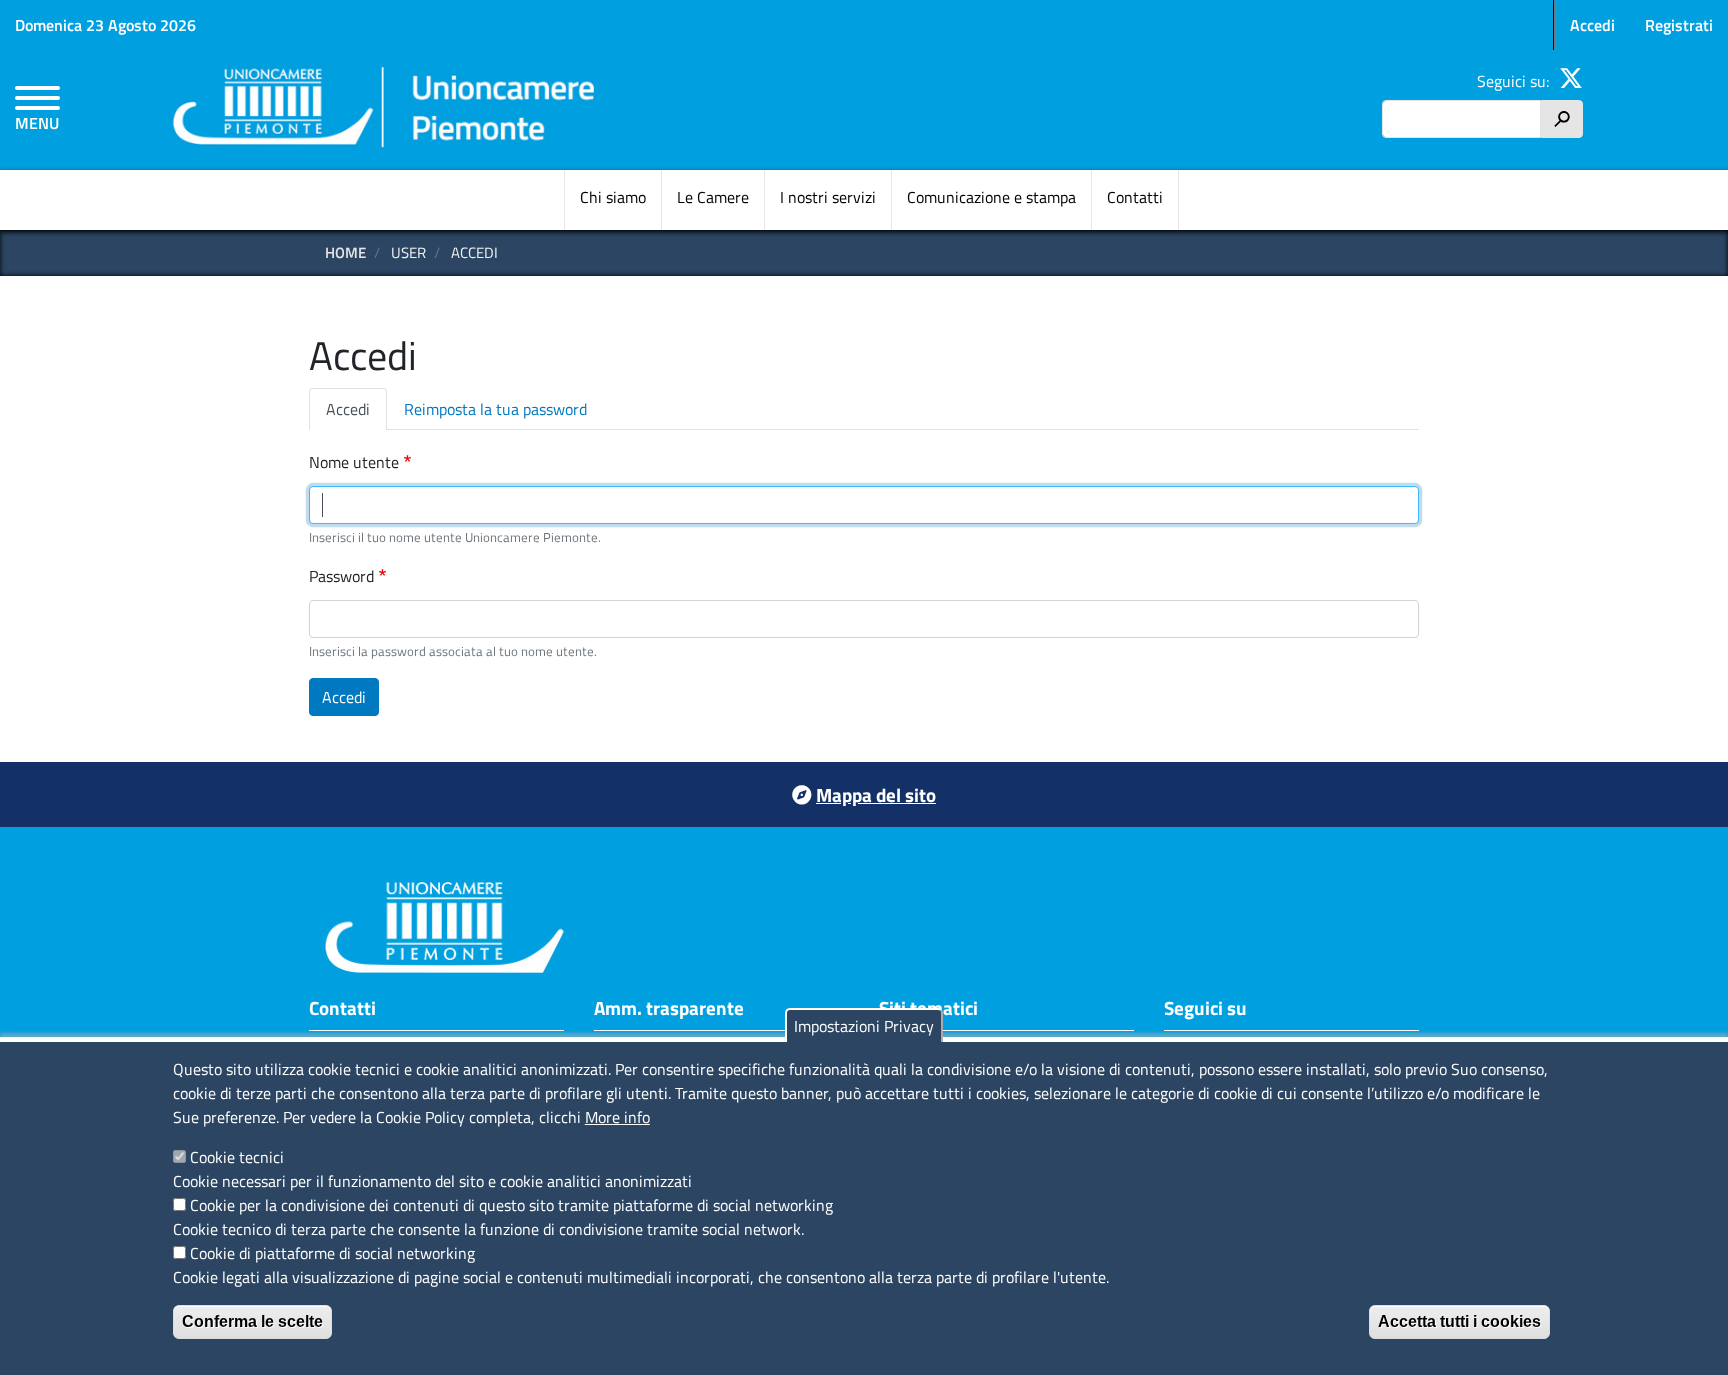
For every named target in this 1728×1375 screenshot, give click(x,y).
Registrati (1679, 25)
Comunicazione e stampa (991, 197)
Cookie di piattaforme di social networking (332, 1253)
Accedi (1592, 25)
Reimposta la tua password (495, 409)
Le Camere (713, 197)
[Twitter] (1571, 81)
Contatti (1135, 197)
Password (341, 576)
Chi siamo (613, 197)
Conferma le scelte (252, 1321)
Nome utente (354, 462)
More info (617, 1117)
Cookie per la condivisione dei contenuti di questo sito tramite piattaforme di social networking (511, 1205)
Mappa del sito (876, 794)
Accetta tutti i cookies (1459, 1321)
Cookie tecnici (237, 1157)
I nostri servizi (828, 197)
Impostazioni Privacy (864, 1026)
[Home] (385, 110)
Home (345, 252)
